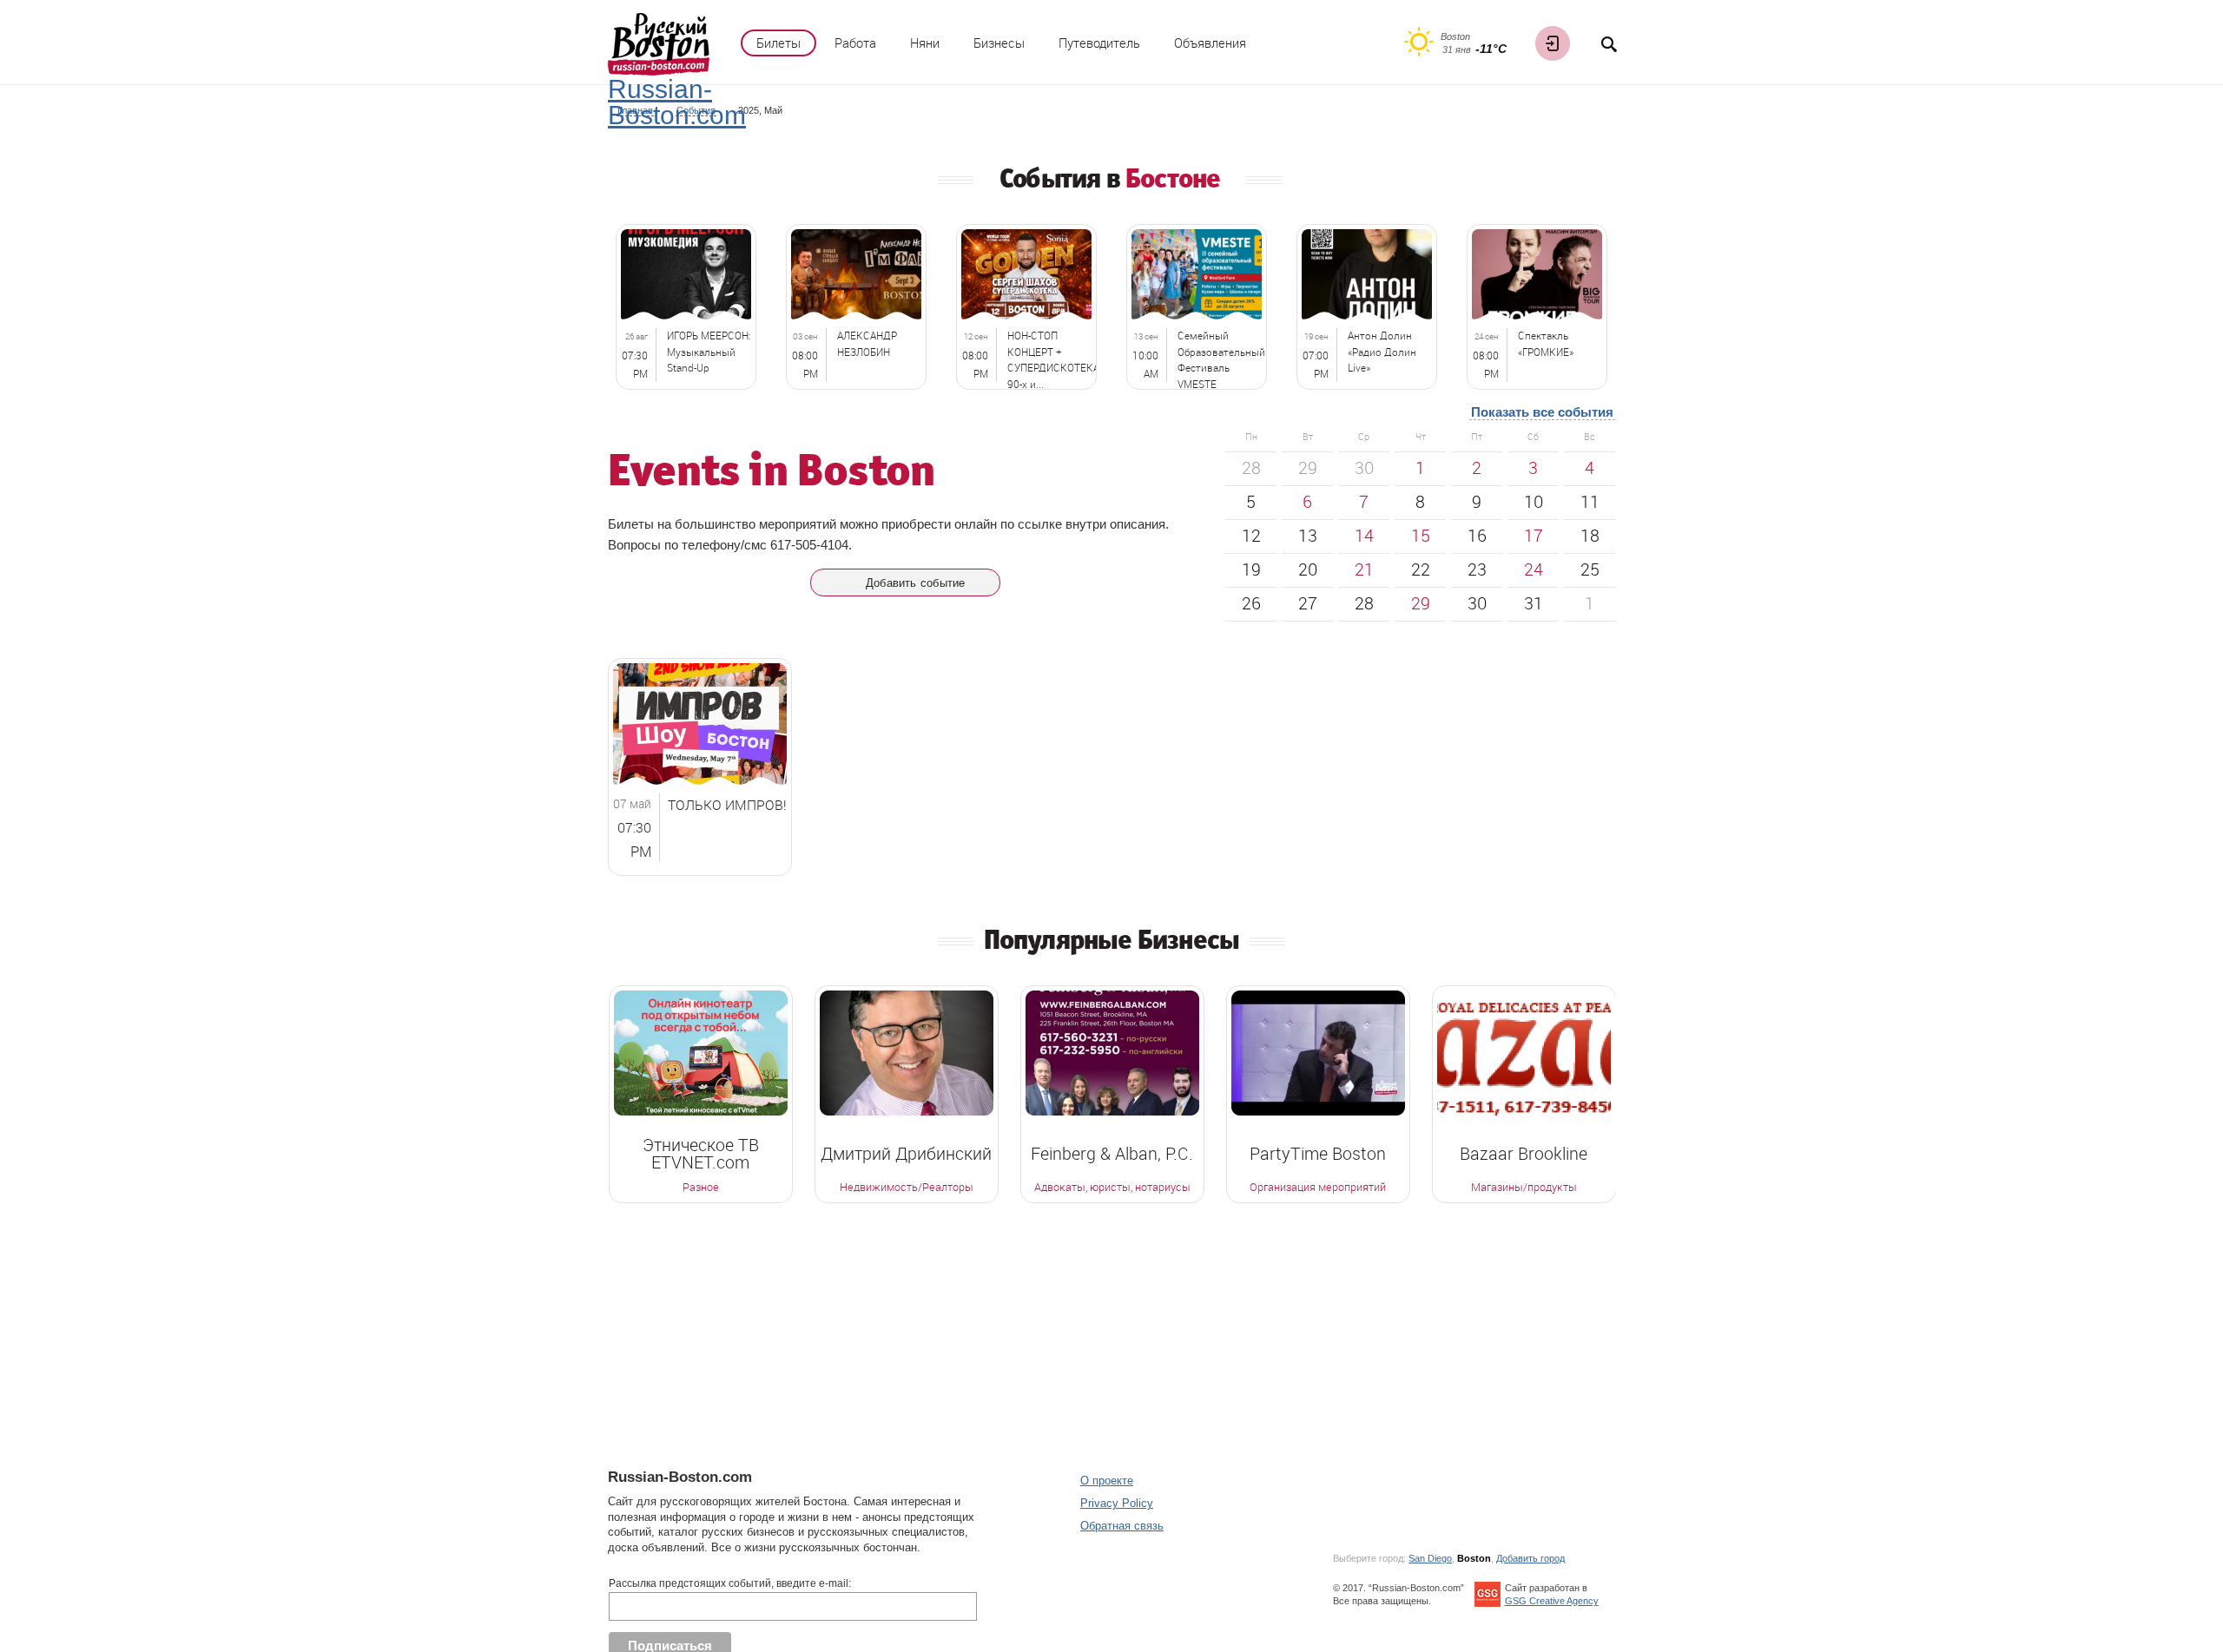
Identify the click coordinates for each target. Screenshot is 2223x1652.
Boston (1474, 1558)
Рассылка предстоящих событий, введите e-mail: (730, 1583)
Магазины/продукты (1524, 1188)
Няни (925, 43)
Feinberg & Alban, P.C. (1112, 1154)
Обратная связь (1122, 1526)
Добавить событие (916, 583)
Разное (701, 1188)
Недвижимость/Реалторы (907, 1188)
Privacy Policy (1117, 1503)
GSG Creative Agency (1552, 1601)
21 (1364, 569)
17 (1534, 535)
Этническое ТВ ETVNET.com (701, 1154)
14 (1364, 535)
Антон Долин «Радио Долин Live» (1382, 352)
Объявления (1210, 43)
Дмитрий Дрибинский (906, 1154)
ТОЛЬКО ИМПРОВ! (727, 805)
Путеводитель (1099, 43)
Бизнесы (999, 43)
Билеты (778, 43)
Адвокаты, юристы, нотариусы (1112, 1188)
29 (1421, 603)
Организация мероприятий (1318, 1188)
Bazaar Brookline (1524, 1154)
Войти (1553, 43)
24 (1534, 569)
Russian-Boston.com (677, 102)
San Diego (1430, 1558)
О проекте (1107, 1481)
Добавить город (1530, 1558)
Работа (855, 43)
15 (1421, 535)
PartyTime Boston (1318, 1154)
